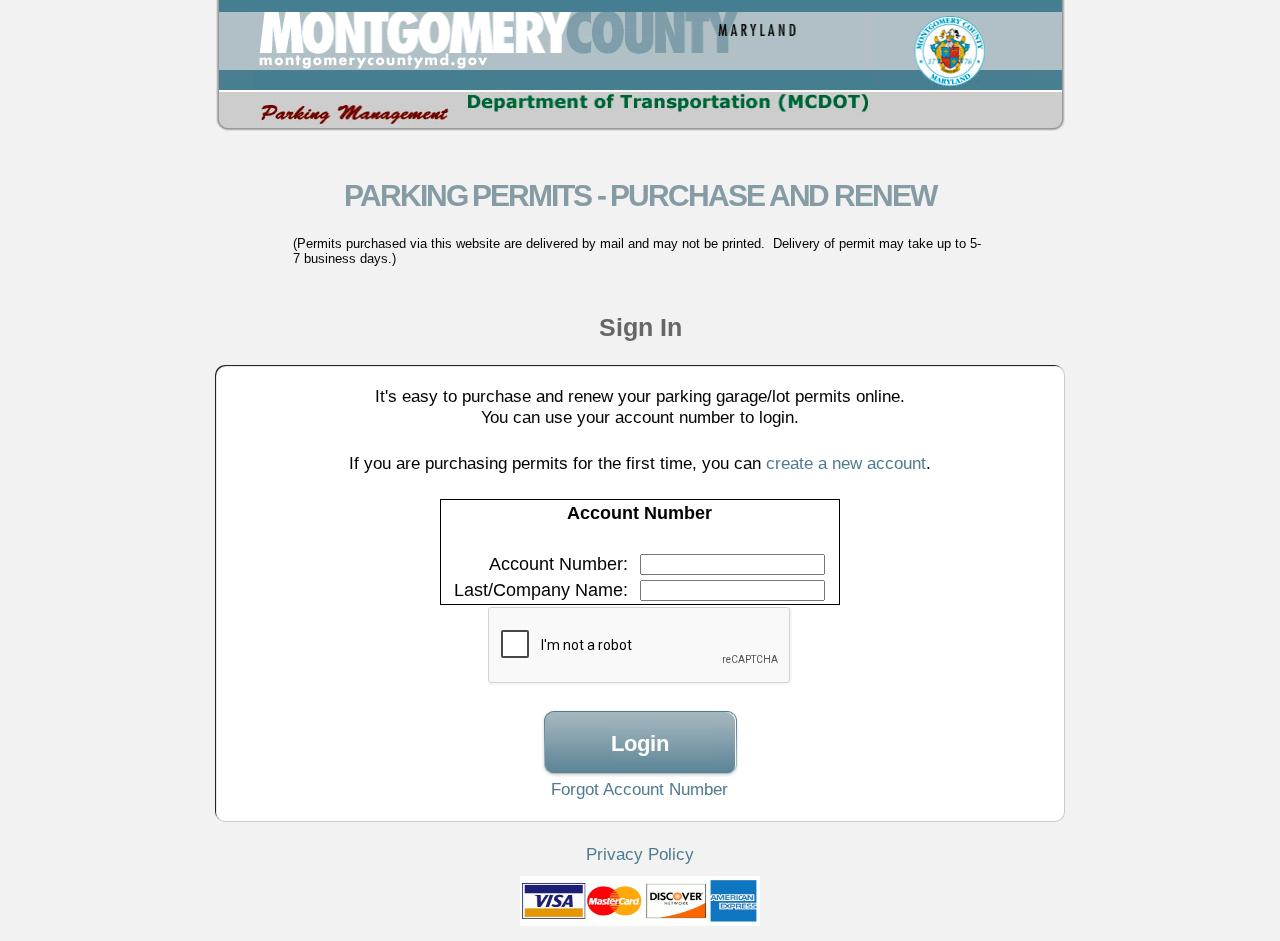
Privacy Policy (640, 854)
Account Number (556, 564)
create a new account (846, 463)
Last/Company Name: (541, 590)
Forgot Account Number (639, 789)
